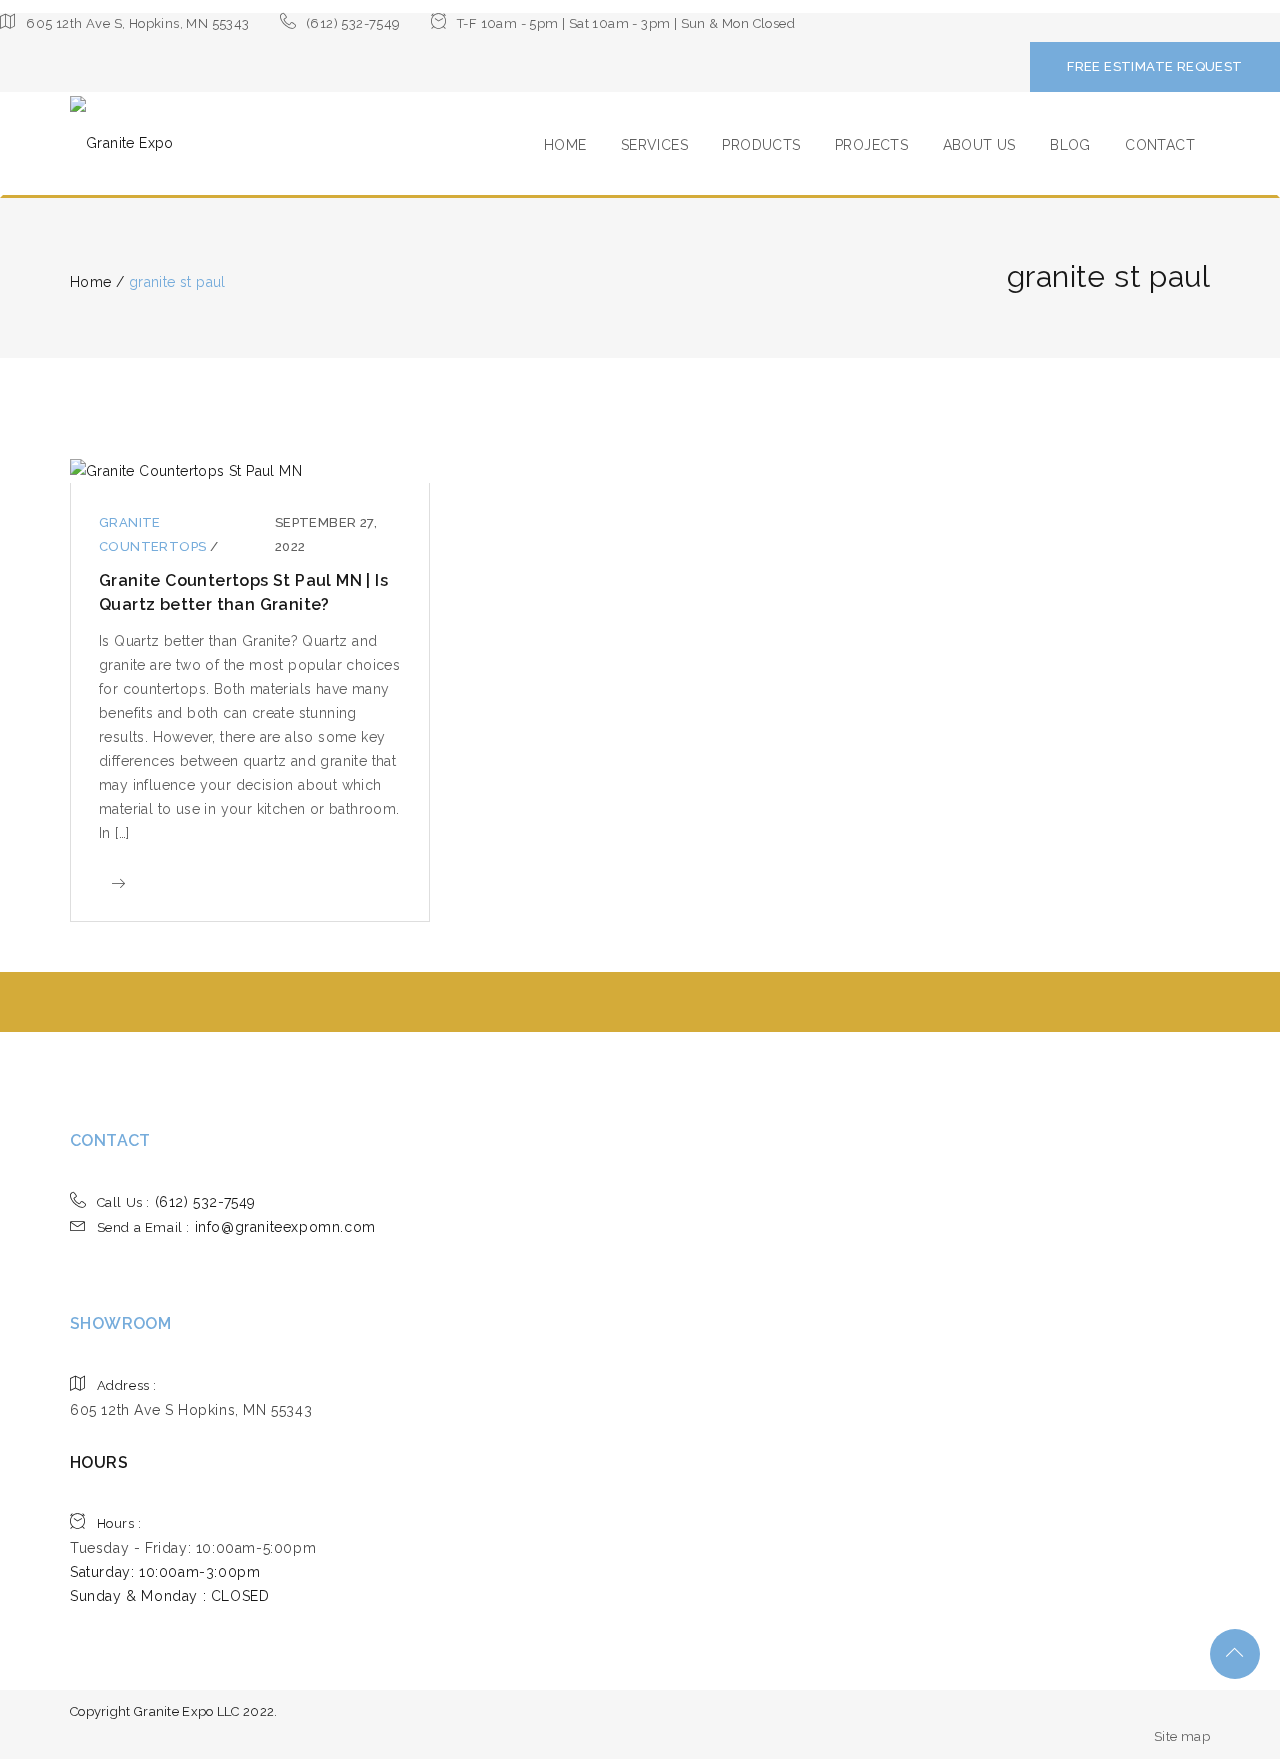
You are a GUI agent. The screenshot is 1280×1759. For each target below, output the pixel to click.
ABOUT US (979, 145)
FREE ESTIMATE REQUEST (1154, 66)
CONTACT (1160, 145)
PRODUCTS (761, 145)
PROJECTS (871, 145)
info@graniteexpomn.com (236, 1227)
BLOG (1070, 145)
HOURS (99, 1462)
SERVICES (654, 145)
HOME (565, 145)
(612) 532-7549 (176, 1202)
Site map (1182, 1736)
